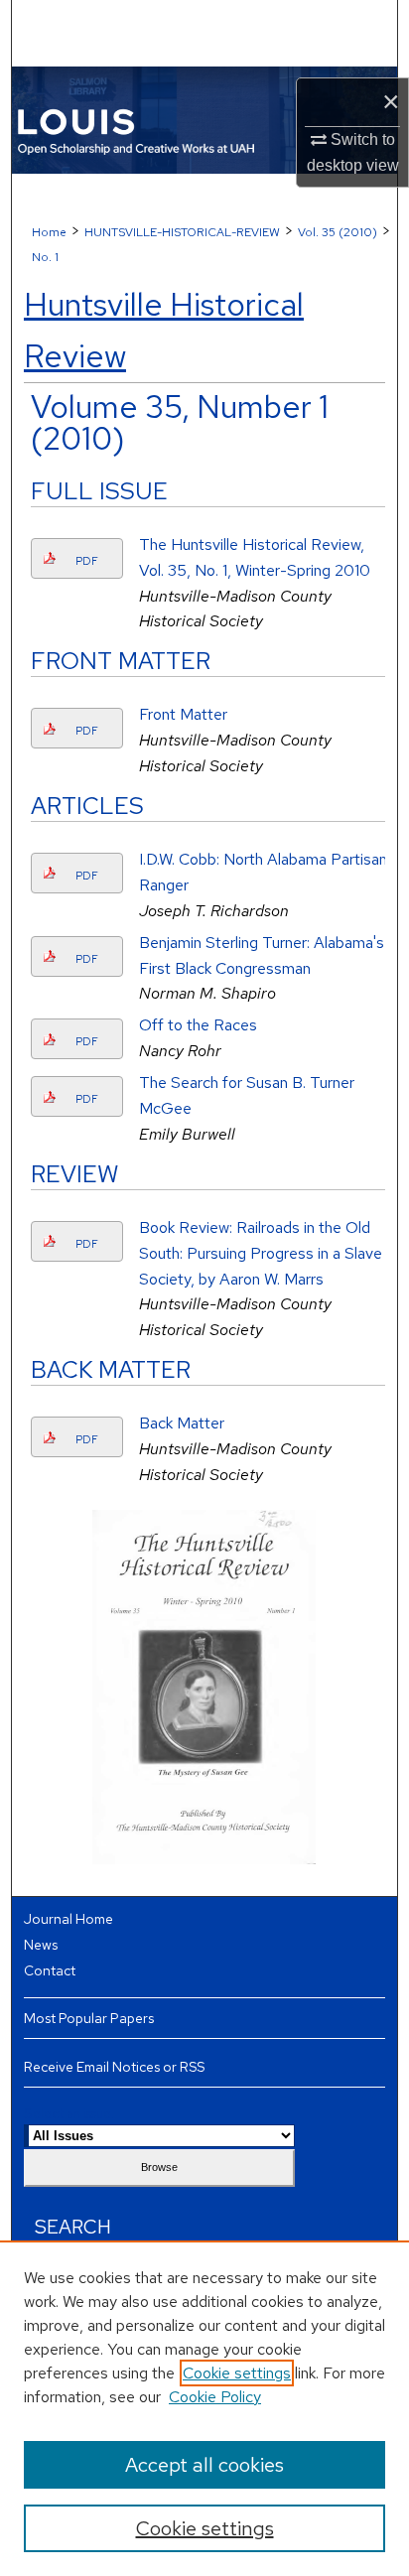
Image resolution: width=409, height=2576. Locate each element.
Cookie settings (237, 2373)
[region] (204, 2408)
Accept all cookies (204, 2465)
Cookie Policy (215, 2397)
